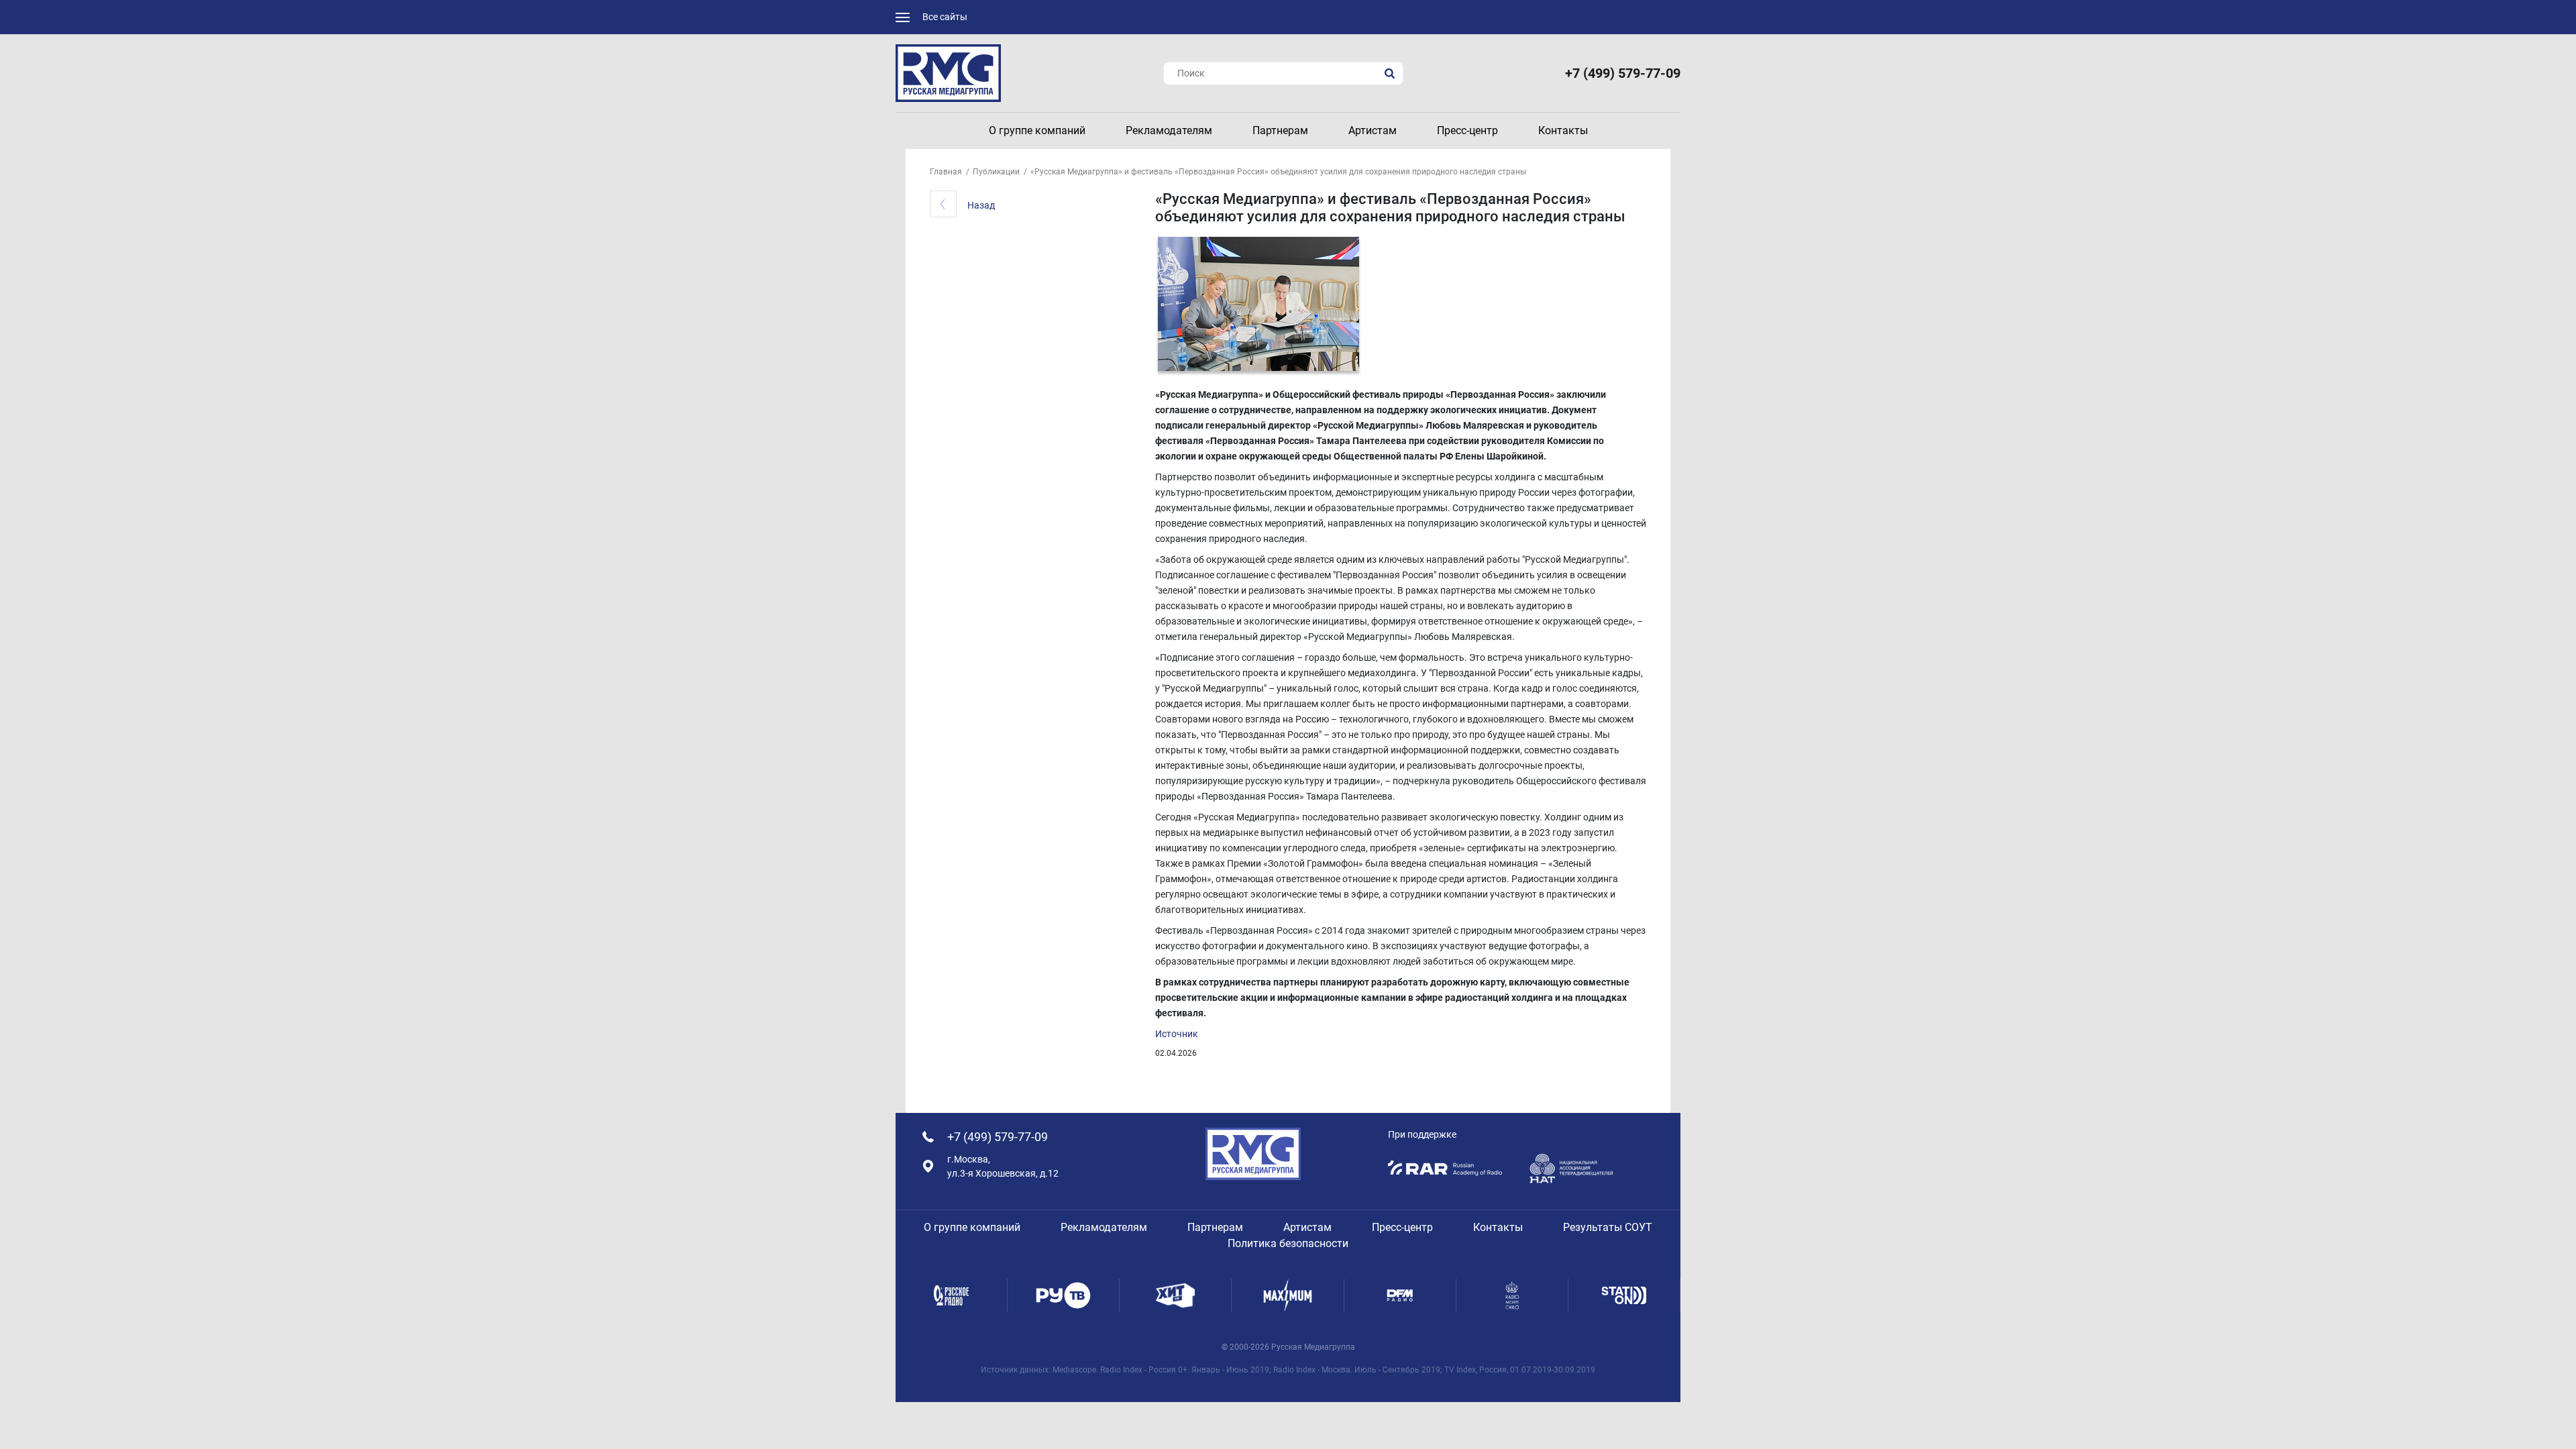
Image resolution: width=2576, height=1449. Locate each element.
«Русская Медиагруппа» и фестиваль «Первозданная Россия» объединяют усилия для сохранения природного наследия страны (1278, 172)
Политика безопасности (1288, 1243)
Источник (1177, 1034)
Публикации (996, 172)
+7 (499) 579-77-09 (1623, 73)
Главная (946, 172)
